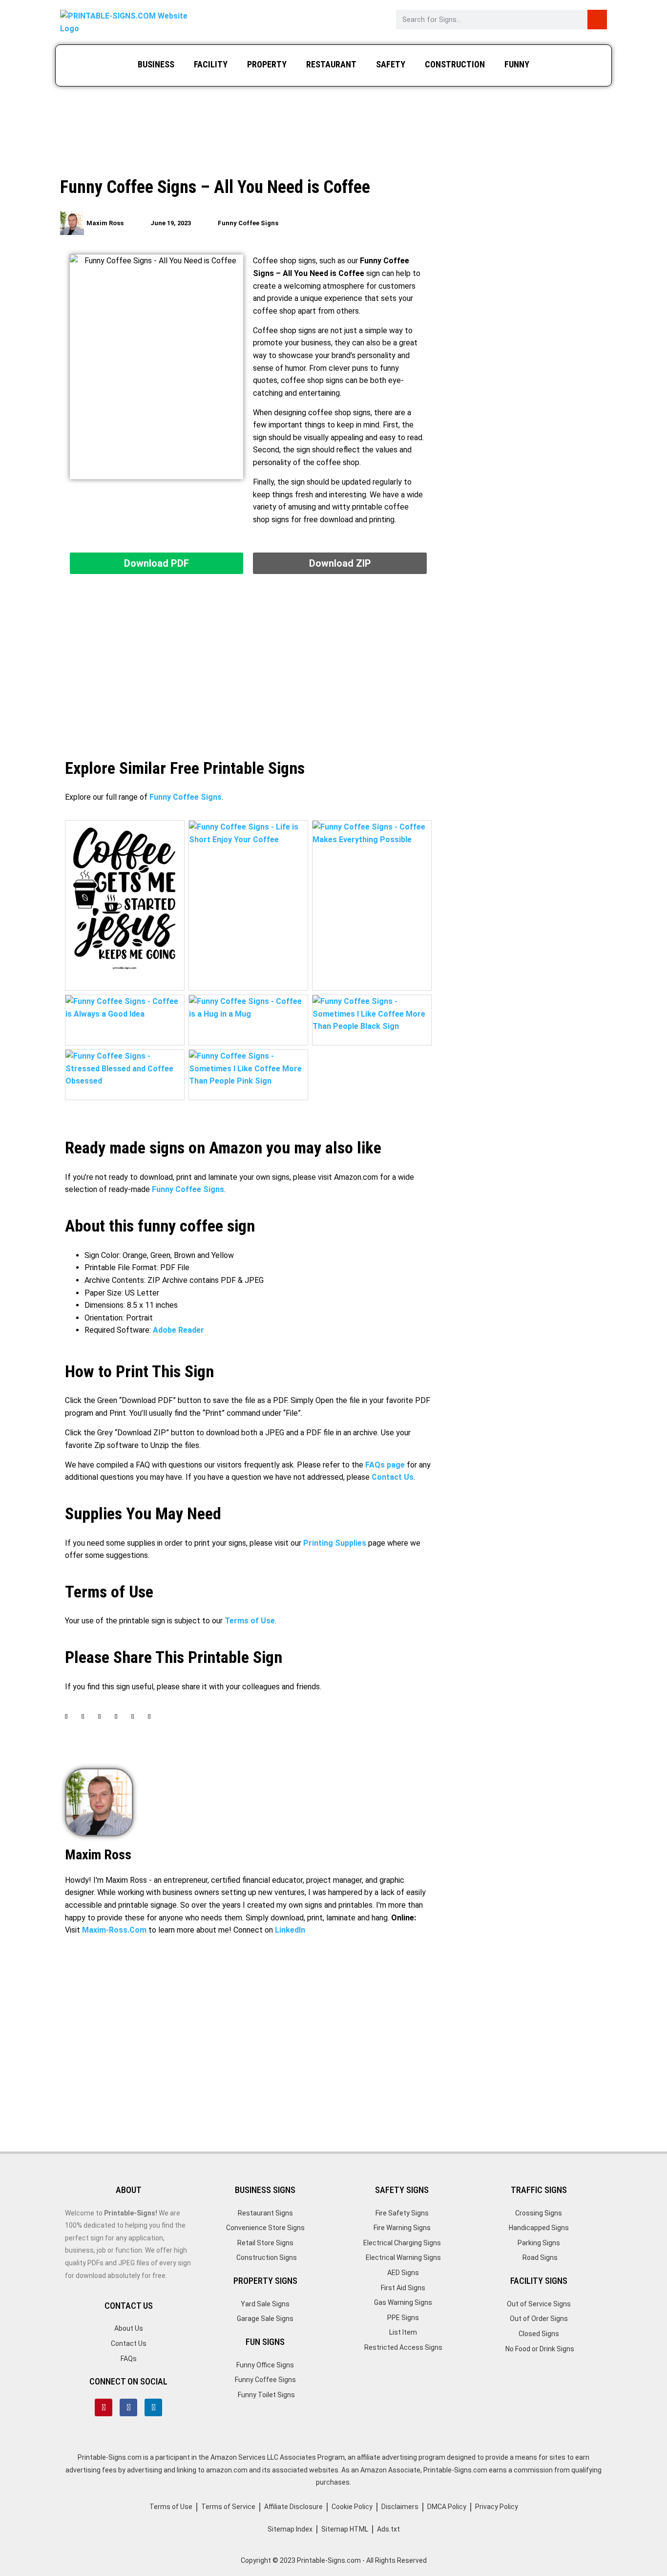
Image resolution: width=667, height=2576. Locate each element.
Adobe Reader (178, 1330)
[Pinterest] (104, 2407)
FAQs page (385, 1465)
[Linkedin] (153, 2407)
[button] (66, 1725)
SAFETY (391, 64)
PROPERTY (267, 64)
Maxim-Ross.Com (114, 1930)
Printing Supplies (335, 1543)
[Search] (597, 20)
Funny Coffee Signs (248, 223)
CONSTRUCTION (455, 64)
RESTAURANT (331, 64)
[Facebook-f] (128, 2407)
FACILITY (211, 64)
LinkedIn (290, 1930)
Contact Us (393, 1477)
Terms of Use (250, 1621)
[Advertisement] (333, 133)
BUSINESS (156, 64)
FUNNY (517, 64)
